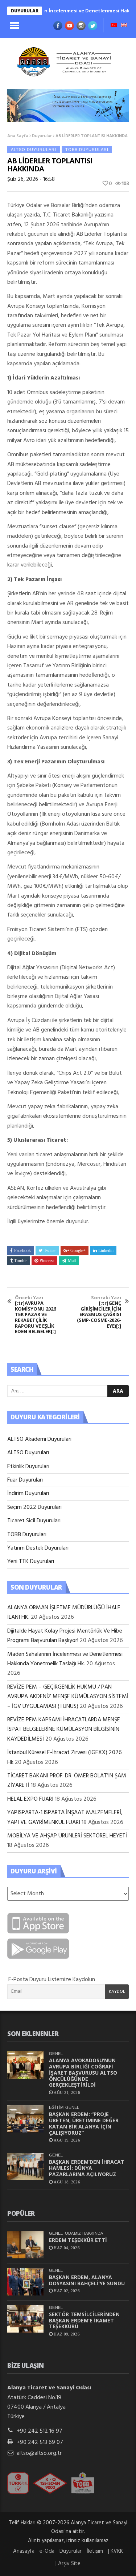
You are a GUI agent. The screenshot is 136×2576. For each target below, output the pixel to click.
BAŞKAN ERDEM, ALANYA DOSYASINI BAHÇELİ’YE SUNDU (87, 2280)
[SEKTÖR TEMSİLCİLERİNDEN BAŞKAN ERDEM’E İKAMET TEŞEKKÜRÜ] (25, 2319)
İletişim (95, 2551)
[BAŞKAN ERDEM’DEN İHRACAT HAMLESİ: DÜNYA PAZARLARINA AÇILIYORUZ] (25, 2166)
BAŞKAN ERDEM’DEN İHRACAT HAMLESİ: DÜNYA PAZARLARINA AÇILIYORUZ (87, 2168)
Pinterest (47, 1261)
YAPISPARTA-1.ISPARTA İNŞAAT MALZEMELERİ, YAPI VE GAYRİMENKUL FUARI (65, 1817)
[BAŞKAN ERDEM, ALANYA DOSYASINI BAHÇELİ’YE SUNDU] (25, 2282)
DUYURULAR (25, 11)
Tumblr (20, 1261)
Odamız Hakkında (84, 2233)
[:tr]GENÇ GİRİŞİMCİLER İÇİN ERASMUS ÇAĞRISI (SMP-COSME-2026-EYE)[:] (99, 1312)
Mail (72, 1261)
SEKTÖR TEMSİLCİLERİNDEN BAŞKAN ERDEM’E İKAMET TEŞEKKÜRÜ (84, 2320)
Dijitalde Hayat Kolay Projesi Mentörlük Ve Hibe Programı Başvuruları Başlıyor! (65, 1636)
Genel (56, 2054)
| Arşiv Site (68, 2564)
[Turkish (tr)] (114, 26)
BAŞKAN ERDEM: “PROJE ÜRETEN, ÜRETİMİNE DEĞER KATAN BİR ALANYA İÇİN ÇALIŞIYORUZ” (84, 2123)
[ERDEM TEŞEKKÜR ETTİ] (25, 2245)
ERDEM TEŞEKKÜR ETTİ (78, 2240)
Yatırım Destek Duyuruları (38, 1548)
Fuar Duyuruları (25, 1480)
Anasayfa (24, 2551)
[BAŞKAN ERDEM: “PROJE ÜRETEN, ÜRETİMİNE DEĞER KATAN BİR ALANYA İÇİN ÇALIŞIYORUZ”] (25, 2119)
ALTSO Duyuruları (34, 150)
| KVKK (116, 2551)
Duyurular (42, 136)
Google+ (78, 1251)
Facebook (22, 1251)
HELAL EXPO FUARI (30, 1799)
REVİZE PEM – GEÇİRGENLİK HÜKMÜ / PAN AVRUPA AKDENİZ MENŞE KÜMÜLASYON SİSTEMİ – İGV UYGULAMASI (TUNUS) (68, 1697)
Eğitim (56, 2107)
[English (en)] (124, 26)
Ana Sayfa (18, 136)
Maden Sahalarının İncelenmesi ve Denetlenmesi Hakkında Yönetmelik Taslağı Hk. (65, 1659)
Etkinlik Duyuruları (28, 1467)
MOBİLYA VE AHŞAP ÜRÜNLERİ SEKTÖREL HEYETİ (67, 1836)
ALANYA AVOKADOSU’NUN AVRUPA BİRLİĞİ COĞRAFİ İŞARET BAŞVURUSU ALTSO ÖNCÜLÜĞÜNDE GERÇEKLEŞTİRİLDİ (83, 2072)
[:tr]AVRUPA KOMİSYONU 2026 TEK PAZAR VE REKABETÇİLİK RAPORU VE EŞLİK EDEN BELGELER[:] (35, 1315)
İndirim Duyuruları (28, 1494)
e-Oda (47, 2551)
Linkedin (106, 1251)
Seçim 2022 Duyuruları (34, 1507)
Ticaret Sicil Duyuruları (34, 1521)
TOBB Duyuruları (87, 150)
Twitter (50, 1251)
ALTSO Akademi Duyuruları (39, 1439)
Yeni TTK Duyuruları (31, 1562)
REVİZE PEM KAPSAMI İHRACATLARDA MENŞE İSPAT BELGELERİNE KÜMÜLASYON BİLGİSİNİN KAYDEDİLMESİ (64, 1730)
